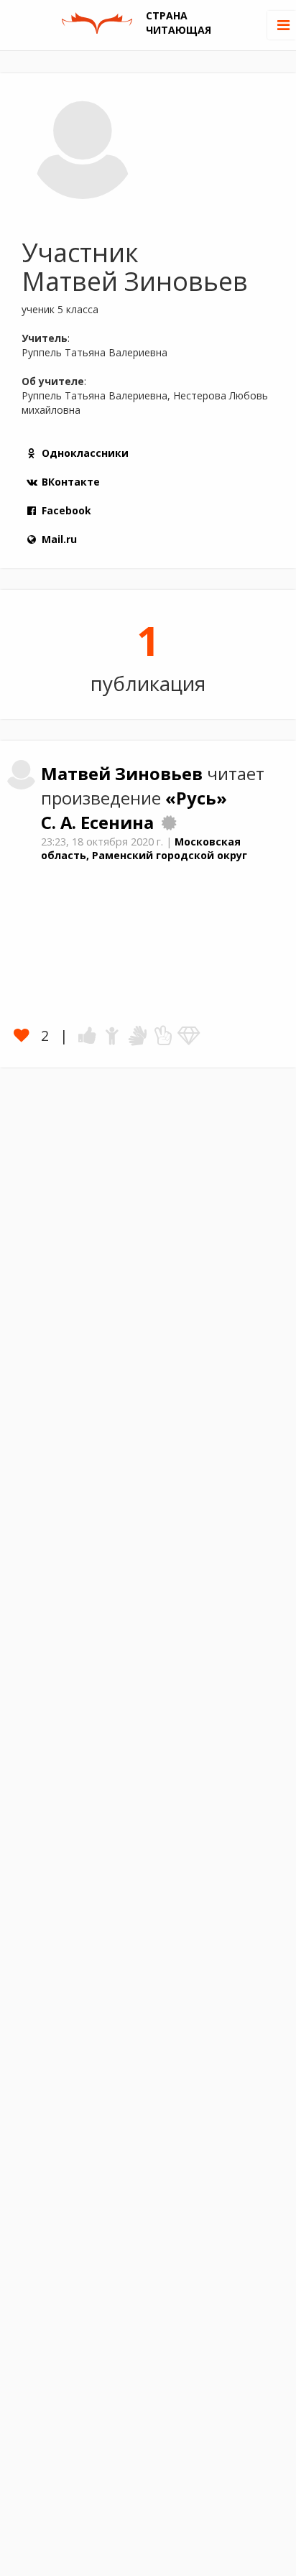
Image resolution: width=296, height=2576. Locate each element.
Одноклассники (85, 453)
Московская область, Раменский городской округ (144, 848)
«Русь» (196, 798)
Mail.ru (59, 539)
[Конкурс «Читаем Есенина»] (169, 823)
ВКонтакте (71, 482)
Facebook (66, 510)
